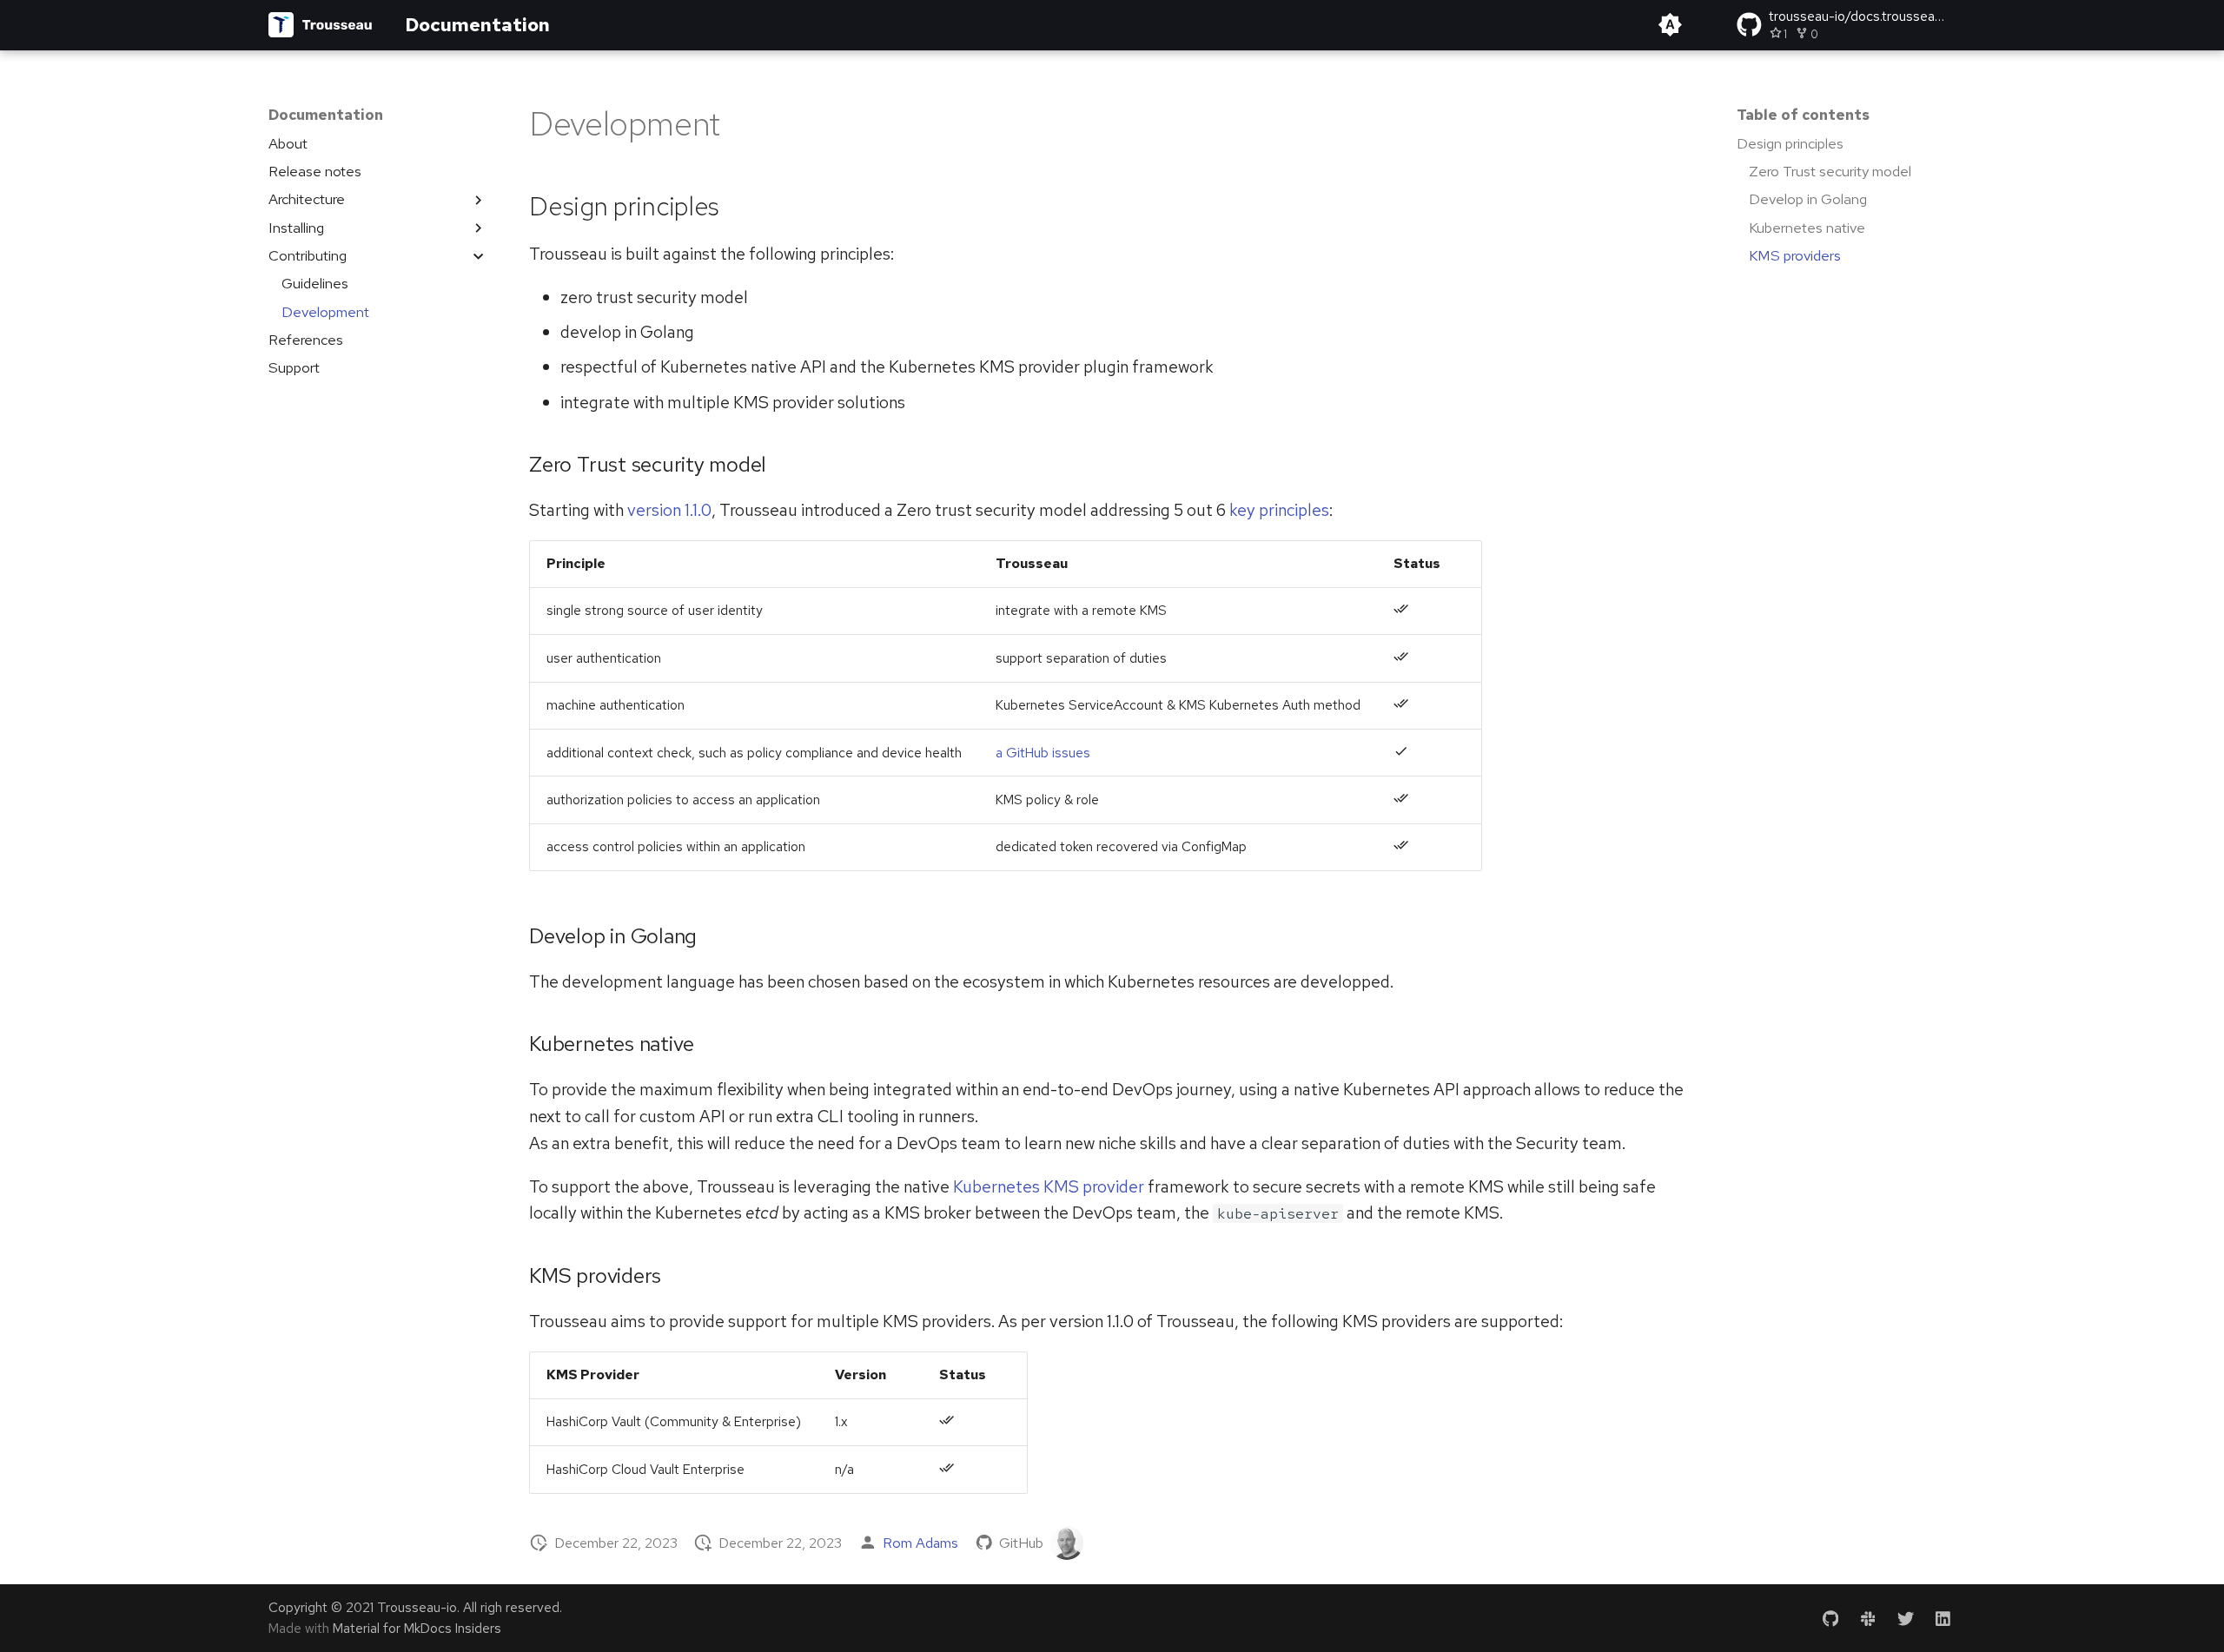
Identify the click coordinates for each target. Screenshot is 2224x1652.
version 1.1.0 (669, 510)
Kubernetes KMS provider (1049, 1186)
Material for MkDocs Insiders (417, 1628)
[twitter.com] (1905, 1618)
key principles (1279, 510)
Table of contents (1803, 115)
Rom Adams (920, 1543)
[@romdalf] (1067, 1543)
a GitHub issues (1043, 753)
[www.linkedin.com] (1943, 1618)
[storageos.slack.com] (1868, 1618)
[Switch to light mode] (1670, 25)
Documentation (326, 115)
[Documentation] (321, 25)
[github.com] (1830, 1618)
